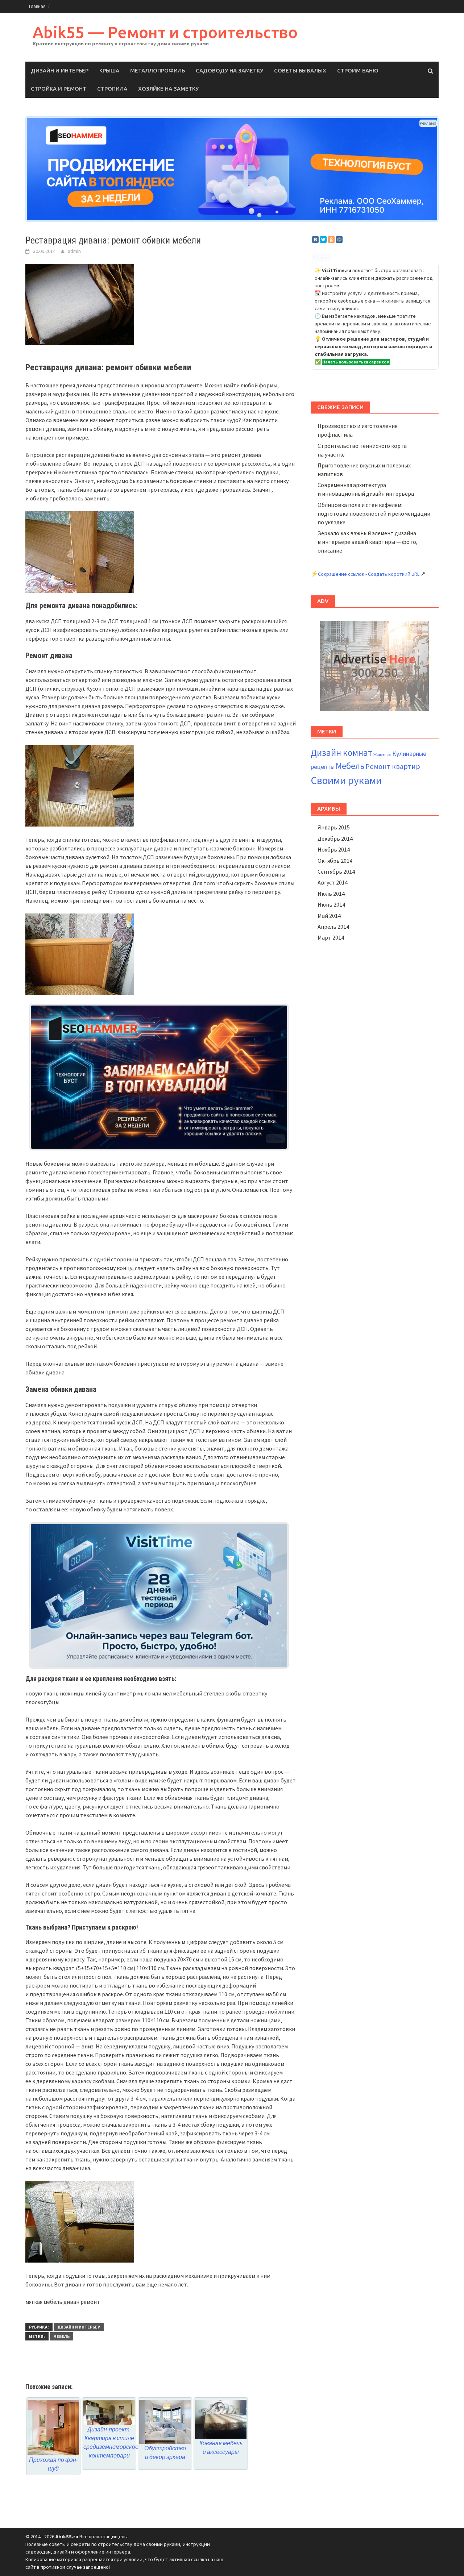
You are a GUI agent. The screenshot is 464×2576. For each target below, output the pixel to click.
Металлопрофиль (158, 70)
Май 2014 (329, 916)
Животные (382, 755)
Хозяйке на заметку (168, 89)
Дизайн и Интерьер (60, 70)
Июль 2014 (331, 894)
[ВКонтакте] (315, 240)
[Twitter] (323, 240)
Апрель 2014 (333, 927)
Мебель (61, 2336)
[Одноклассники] (331, 240)
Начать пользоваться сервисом (356, 362)
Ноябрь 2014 (334, 849)
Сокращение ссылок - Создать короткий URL (369, 574)
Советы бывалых (300, 70)
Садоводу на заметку (229, 70)
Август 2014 (333, 882)
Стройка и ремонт (59, 89)
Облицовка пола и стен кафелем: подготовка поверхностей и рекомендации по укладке (374, 513)
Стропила (112, 89)
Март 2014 (331, 937)
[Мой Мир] (339, 240)
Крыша (109, 70)
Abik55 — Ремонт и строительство (165, 32)
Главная (37, 6)
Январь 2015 (334, 827)
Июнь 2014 (331, 904)
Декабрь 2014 (335, 838)
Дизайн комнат (341, 753)
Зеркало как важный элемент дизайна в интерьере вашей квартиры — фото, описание (368, 542)
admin (74, 251)
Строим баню (358, 70)
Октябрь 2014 (335, 861)
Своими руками (346, 780)
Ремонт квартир (393, 766)
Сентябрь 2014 (336, 871)
